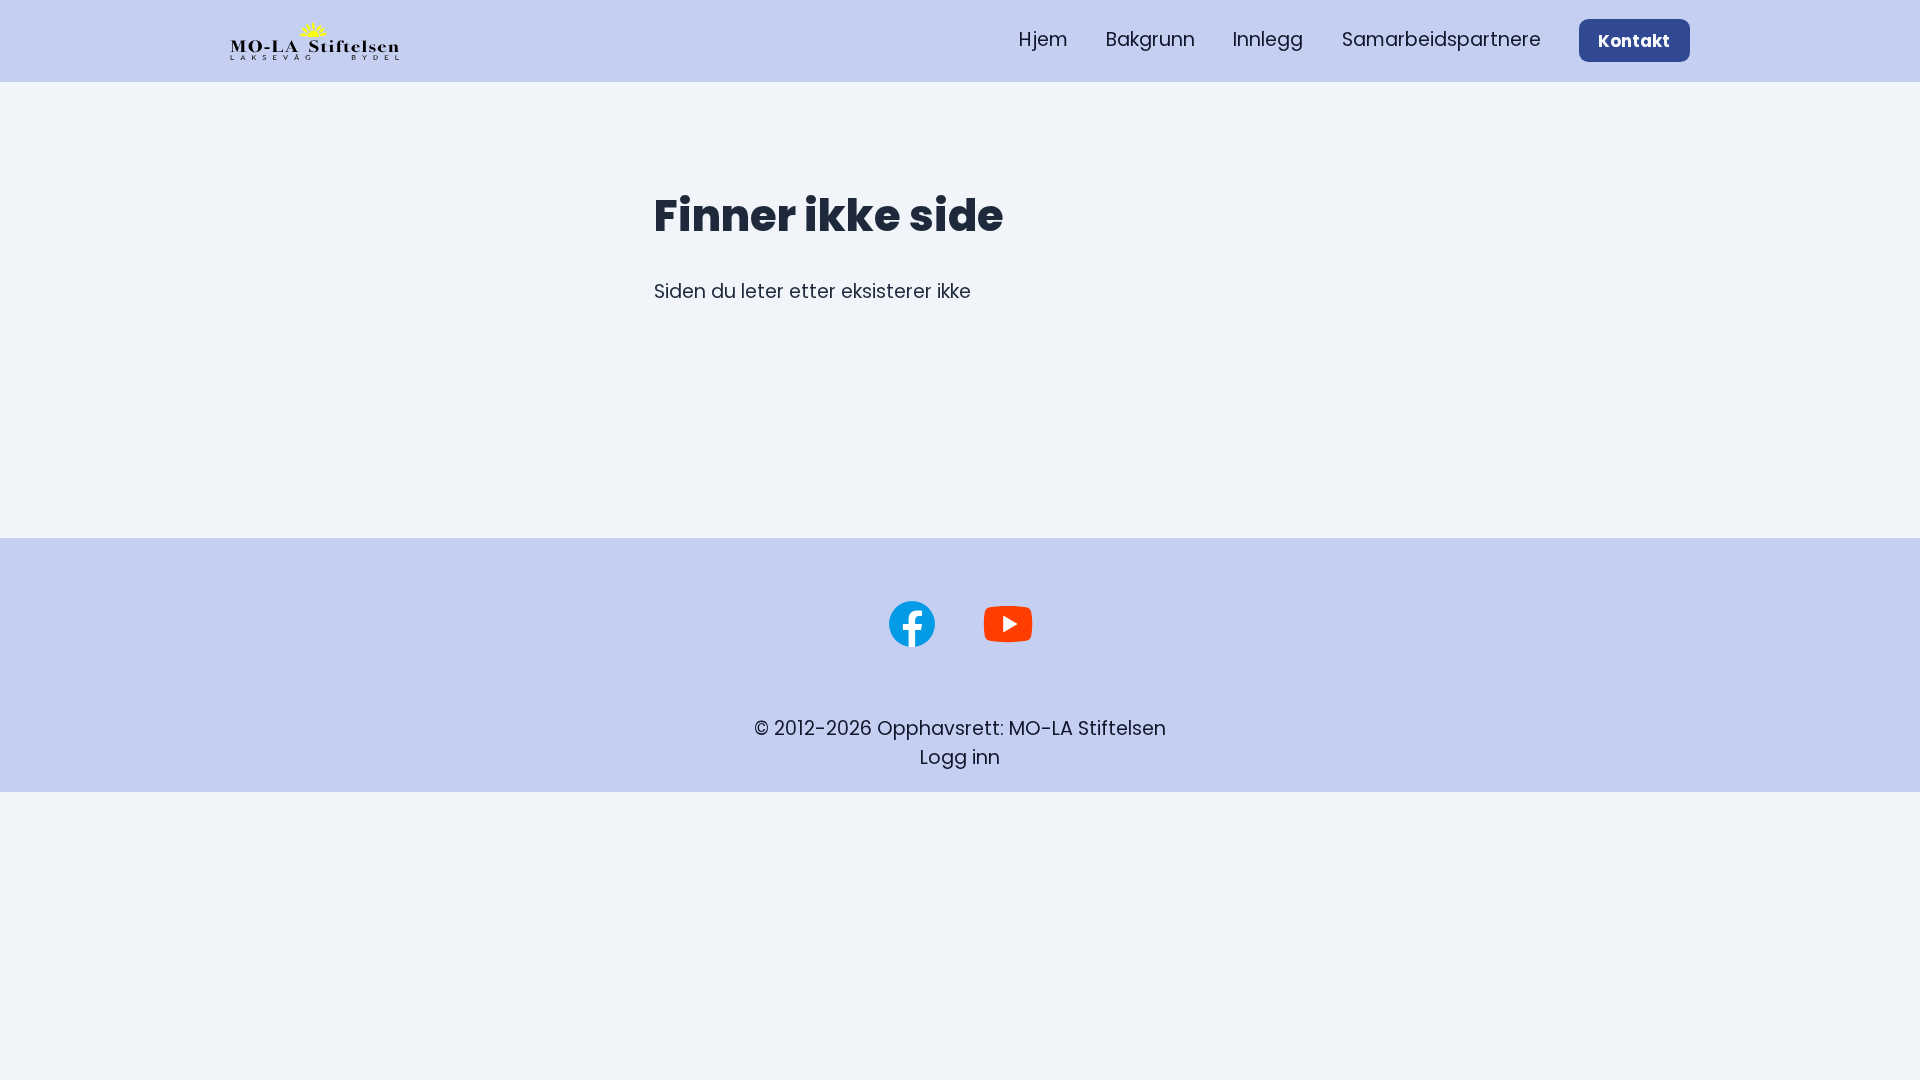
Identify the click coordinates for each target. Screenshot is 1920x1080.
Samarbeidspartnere (1441, 39)
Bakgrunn (1150, 39)
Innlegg (1268, 39)
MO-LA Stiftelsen (1087, 728)
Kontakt (1634, 41)
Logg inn (960, 757)
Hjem (1043, 39)
